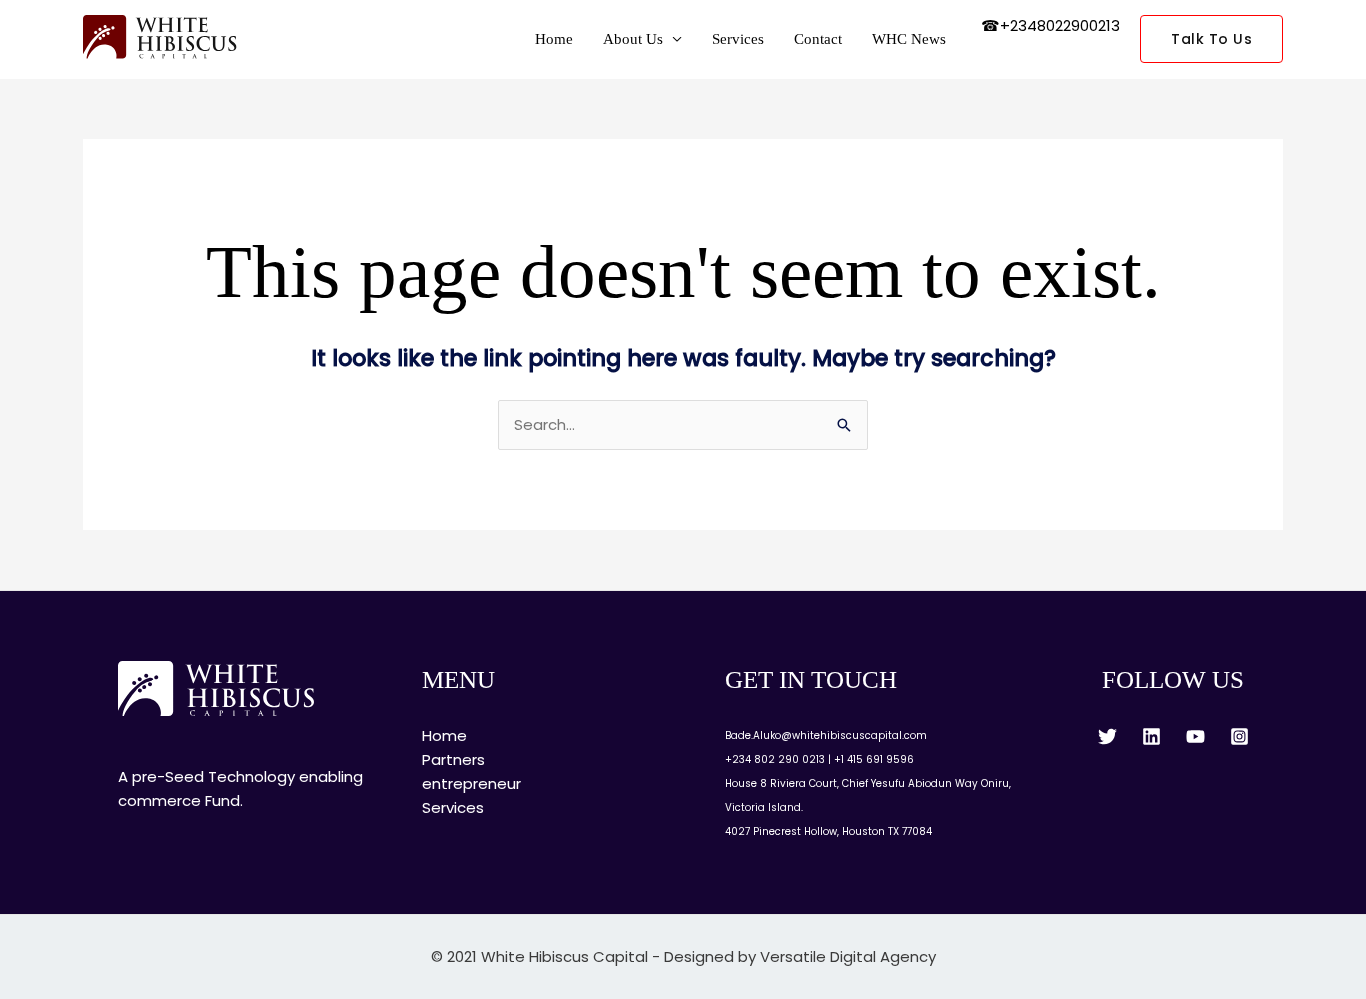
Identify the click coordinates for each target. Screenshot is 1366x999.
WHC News (909, 39)
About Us (633, 39)
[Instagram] (1239, 736)
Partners (453, 759)
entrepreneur (471, 783)
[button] (1211, 39)
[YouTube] (1195, 736)
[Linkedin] (1151, 736)
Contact (818, 39)
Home (554, 39)
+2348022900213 (1060, 25)
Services (738, 39)
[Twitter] (1107, 736)
